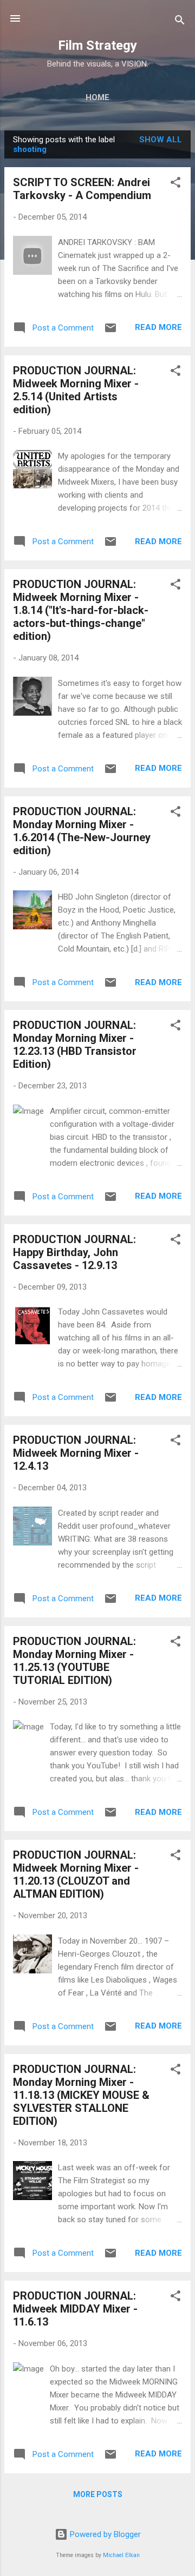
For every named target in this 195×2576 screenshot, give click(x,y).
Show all (161, 140)
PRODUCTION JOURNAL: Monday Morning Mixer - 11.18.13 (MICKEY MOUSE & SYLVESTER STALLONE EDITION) (81, 2095)
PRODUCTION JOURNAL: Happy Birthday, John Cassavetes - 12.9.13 (74, 1252)
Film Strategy (97, 45)
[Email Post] (110, 332)
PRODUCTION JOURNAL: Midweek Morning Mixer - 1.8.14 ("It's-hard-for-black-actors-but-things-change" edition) (81, 610)
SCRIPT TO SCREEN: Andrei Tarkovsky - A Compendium (82, 189)
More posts (98, 2494)
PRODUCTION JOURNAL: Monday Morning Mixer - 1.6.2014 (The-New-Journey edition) (82, 831)
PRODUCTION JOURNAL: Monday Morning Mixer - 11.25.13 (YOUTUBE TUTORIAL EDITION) (74, 1661)
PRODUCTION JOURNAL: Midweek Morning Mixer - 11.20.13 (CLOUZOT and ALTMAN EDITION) (76, 1874)
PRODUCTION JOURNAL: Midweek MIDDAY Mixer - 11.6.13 (75, 2309)
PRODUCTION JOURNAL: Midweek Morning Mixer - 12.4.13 (76, 1453)
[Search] (180, 22)
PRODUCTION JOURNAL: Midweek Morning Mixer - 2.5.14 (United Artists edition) (76, 390)
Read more (158, 327)
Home (97, 97)
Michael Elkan (121, 2555)
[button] (175, 184)
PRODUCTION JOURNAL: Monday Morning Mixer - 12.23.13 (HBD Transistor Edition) (75, 1045)
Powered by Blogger (104, 2534)
